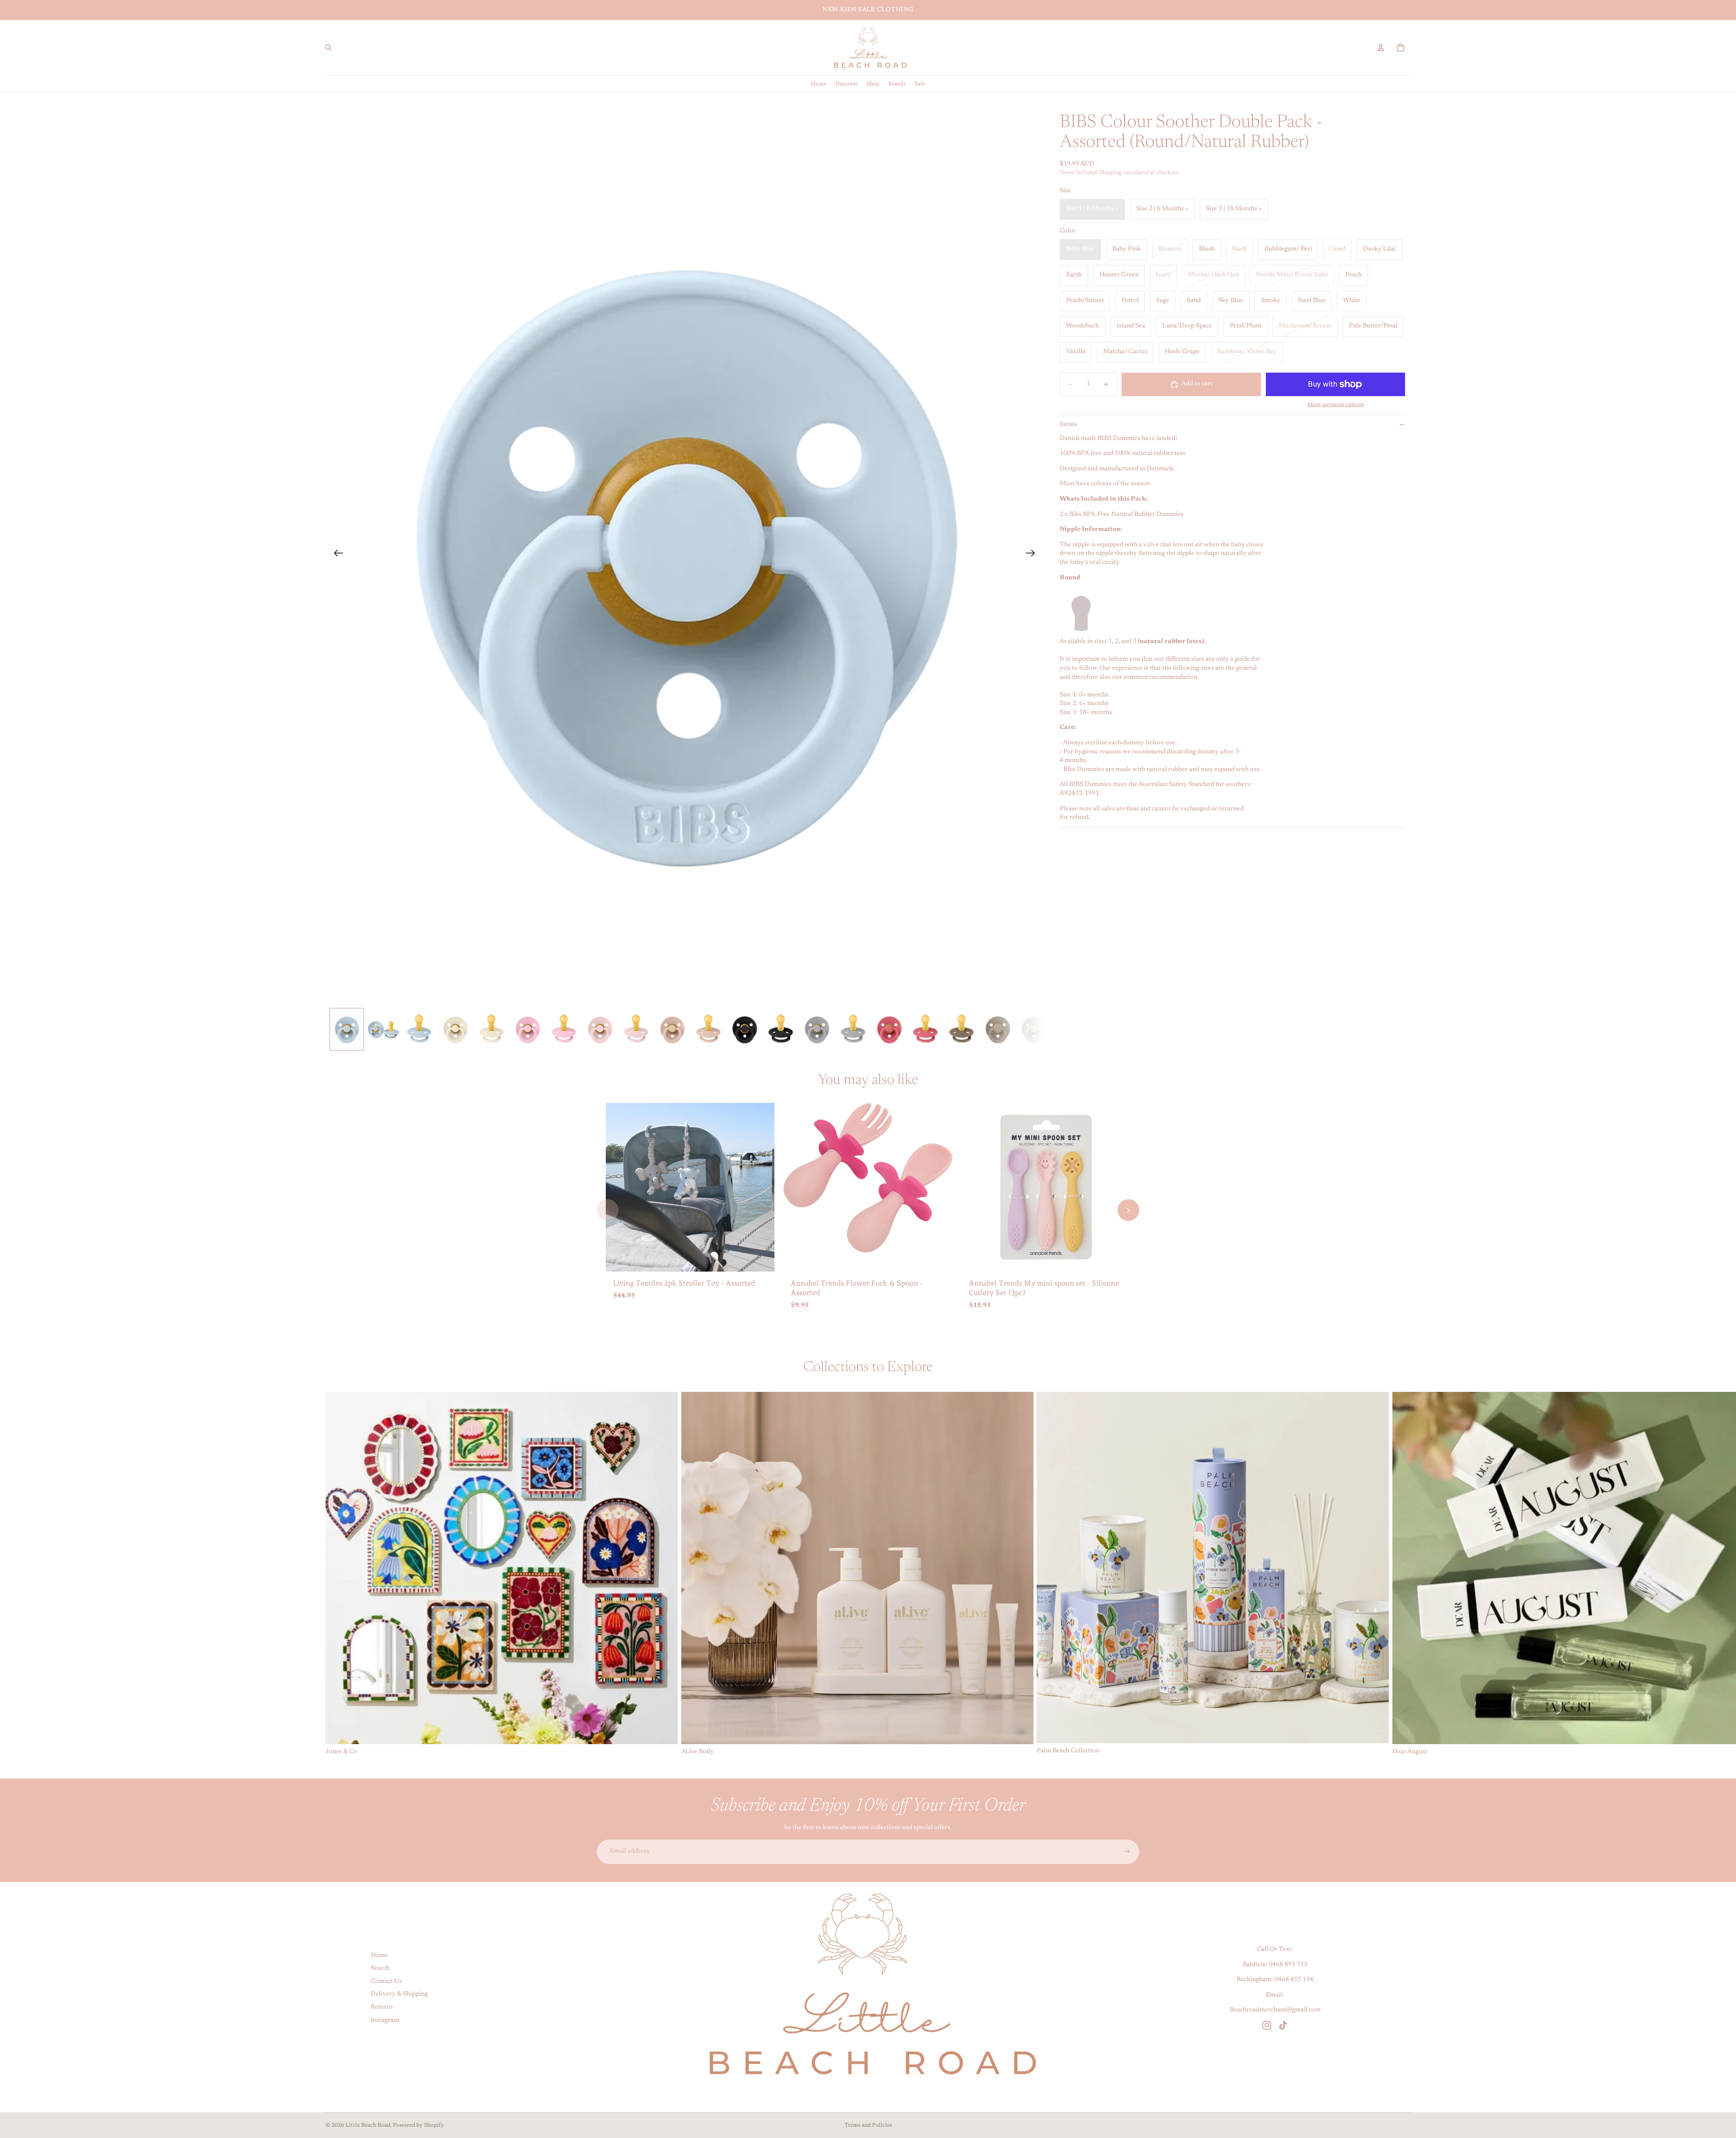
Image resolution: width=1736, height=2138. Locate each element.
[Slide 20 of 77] (1034, 1029)
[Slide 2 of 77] (383, 1029)
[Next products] (1128, 1210)
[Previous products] (608, 1210)
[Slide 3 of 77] (419, 1029)
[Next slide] (1033, 555)
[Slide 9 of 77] (636, 1029)
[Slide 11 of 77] (708, 1029)
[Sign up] (1127, 1852)
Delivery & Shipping (399, 1994)
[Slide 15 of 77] (853, 1029)
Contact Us (386, 1982)
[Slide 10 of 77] (672, 1029)
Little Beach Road (368, 2125)
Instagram (385, 2020)
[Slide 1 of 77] (347, 1029)
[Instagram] (1267, 2025)
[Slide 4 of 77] (455, 1029)
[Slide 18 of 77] (962, 1029)
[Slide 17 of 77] (925, 1029)
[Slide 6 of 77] (528, 1029)
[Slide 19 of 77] (998, 1029)
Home (379, 1955)
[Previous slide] (336, 555)
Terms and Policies (868, 2125)
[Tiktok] (1283, 2025)
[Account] (1381, 47)
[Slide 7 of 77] (564, 1029)
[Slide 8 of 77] (600, 1029)
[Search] (328, 47)
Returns (382, 2007)
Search (380, 1968)
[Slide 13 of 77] (781, 1029)
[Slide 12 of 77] (745, 1029)
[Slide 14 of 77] (817, 1029)
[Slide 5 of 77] (491, 1029)
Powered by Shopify (418, 2125)
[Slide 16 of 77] (889, 1029)
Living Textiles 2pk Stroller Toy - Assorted (684, 1283)
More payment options (1336, 405)
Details (1068, 424)
